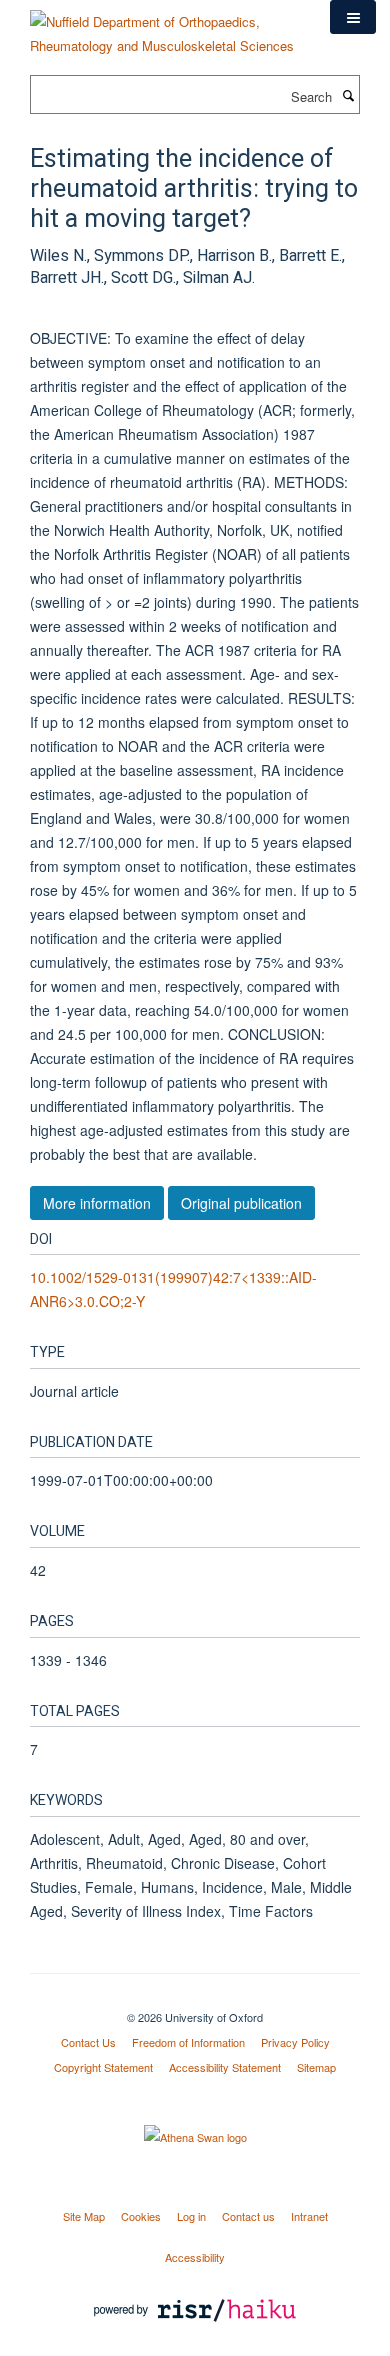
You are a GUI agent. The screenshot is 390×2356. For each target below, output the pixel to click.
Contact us (248, 2216)
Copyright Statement (103, 2067)
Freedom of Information (188, 2042)
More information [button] (97, 1203)
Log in (191, 2216)
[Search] (348, 95)
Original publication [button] (241, 1203)
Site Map (84, 2216)
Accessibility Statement (225, 2067)
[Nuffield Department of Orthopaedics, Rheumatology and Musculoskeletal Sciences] (165, 26)
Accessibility (195, 2257)
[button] (353, 17)
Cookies (141, 2216)
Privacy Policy (295, 2042)
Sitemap (316, 2067)
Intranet (309, 2216)
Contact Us (88, 2042)
